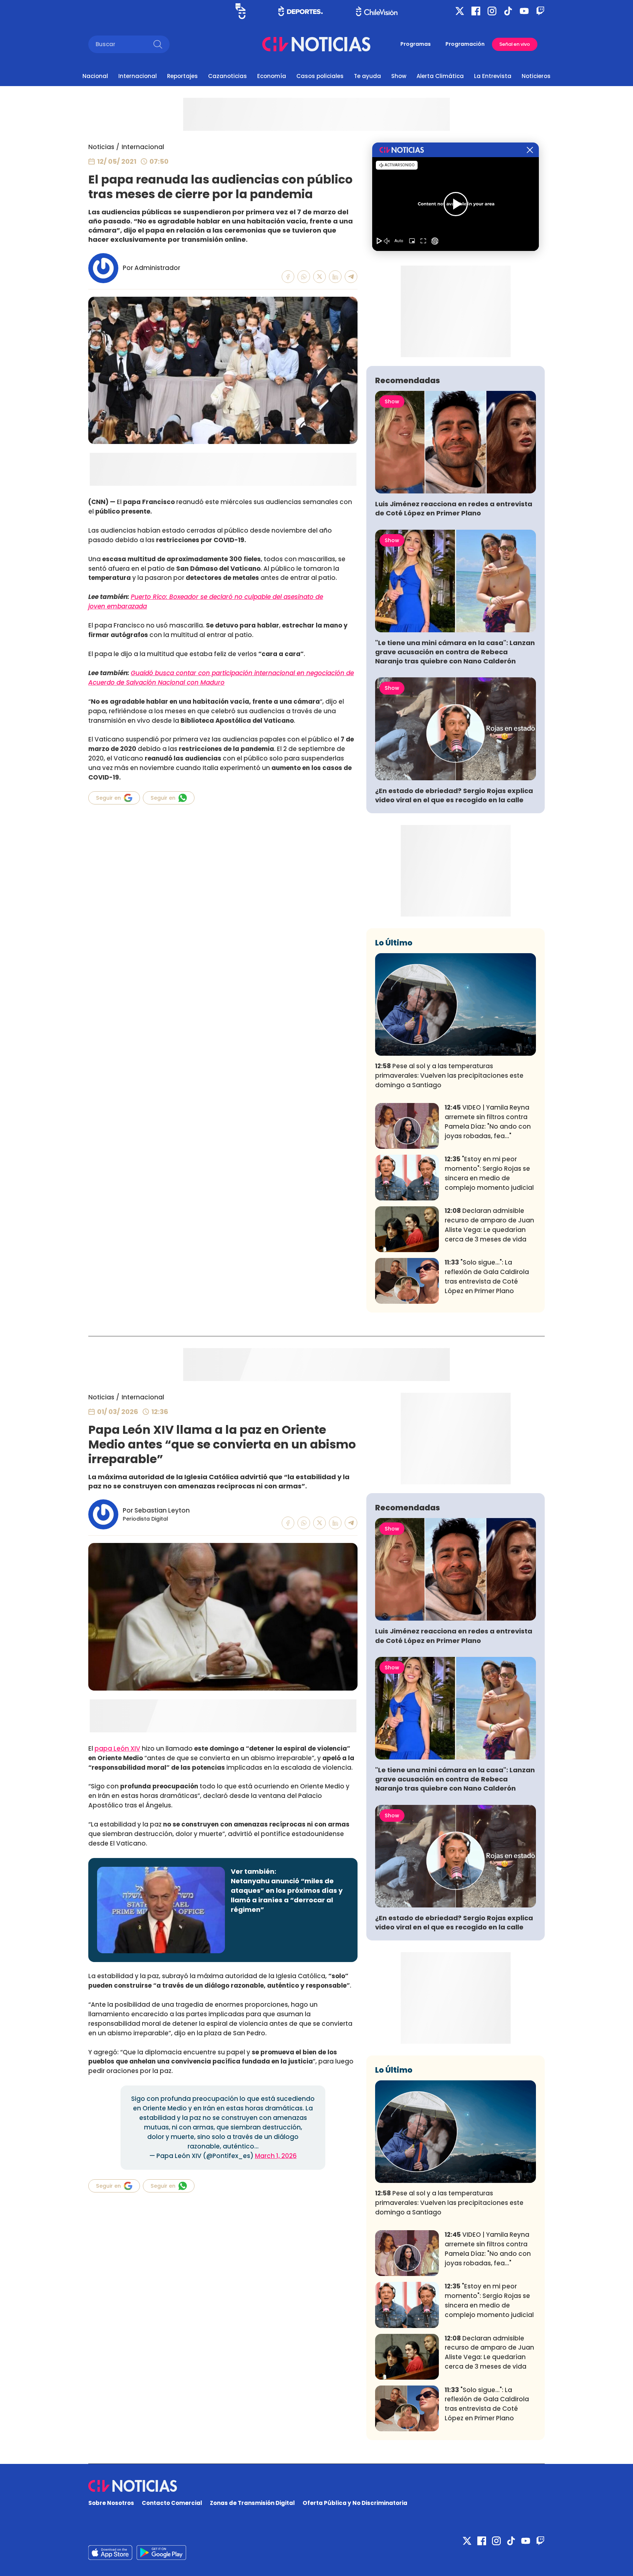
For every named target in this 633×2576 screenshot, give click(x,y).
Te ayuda (367, 76)
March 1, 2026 (276, 2156)
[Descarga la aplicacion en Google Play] (110, 2553)
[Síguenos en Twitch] (540, 11)
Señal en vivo (515, 44)
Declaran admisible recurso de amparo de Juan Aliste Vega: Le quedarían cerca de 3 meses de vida (489, 1225)
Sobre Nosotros (111, 2503)
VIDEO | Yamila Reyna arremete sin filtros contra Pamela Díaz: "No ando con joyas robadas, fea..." (488, 1122)
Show (399, 76)
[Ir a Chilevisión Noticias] (316, 44)
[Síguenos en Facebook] (476, 11)
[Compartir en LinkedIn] (335, 277)
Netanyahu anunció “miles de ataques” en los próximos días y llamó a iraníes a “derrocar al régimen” (287, 1895)
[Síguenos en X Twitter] (460, 11)
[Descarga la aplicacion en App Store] (161, 2553)
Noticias (101, 147)
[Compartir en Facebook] (288, 277)
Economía (272, 76)
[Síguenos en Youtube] (524, 11)
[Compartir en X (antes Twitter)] (320, 277)
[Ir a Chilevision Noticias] (316, 2486)
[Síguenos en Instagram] (492, 11)
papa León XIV (117, 1748)
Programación (465, 44)
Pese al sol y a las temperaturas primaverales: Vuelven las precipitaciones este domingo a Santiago (449, 1076)
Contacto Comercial (172, 2503)
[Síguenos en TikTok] (508, 11)
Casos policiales (320, 76)
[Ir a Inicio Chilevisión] (377, 11)
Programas (416, 44)
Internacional (138, 76)
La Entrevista (493, 76)
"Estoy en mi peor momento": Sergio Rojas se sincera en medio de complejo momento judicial (489, 1173)
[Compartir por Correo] (351, 277)
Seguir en (108, 798)
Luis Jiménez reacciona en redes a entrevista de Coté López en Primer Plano (454, 508)
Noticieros (536, 76)
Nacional (95, 76)
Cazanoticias (227, 76)
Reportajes (182, 76)
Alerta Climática (440, 76)
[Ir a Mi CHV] (240, 11)
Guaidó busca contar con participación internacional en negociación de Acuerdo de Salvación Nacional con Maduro (221, 678)
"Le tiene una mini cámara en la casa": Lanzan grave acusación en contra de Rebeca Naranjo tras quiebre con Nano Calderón (455, 652)
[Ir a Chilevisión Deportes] (301, 11)
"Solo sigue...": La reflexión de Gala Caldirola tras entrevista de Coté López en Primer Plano (487, 1276)
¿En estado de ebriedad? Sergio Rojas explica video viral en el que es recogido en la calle (454, 795)
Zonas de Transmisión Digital (252, 2503)
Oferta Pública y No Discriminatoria (355, 2503)
